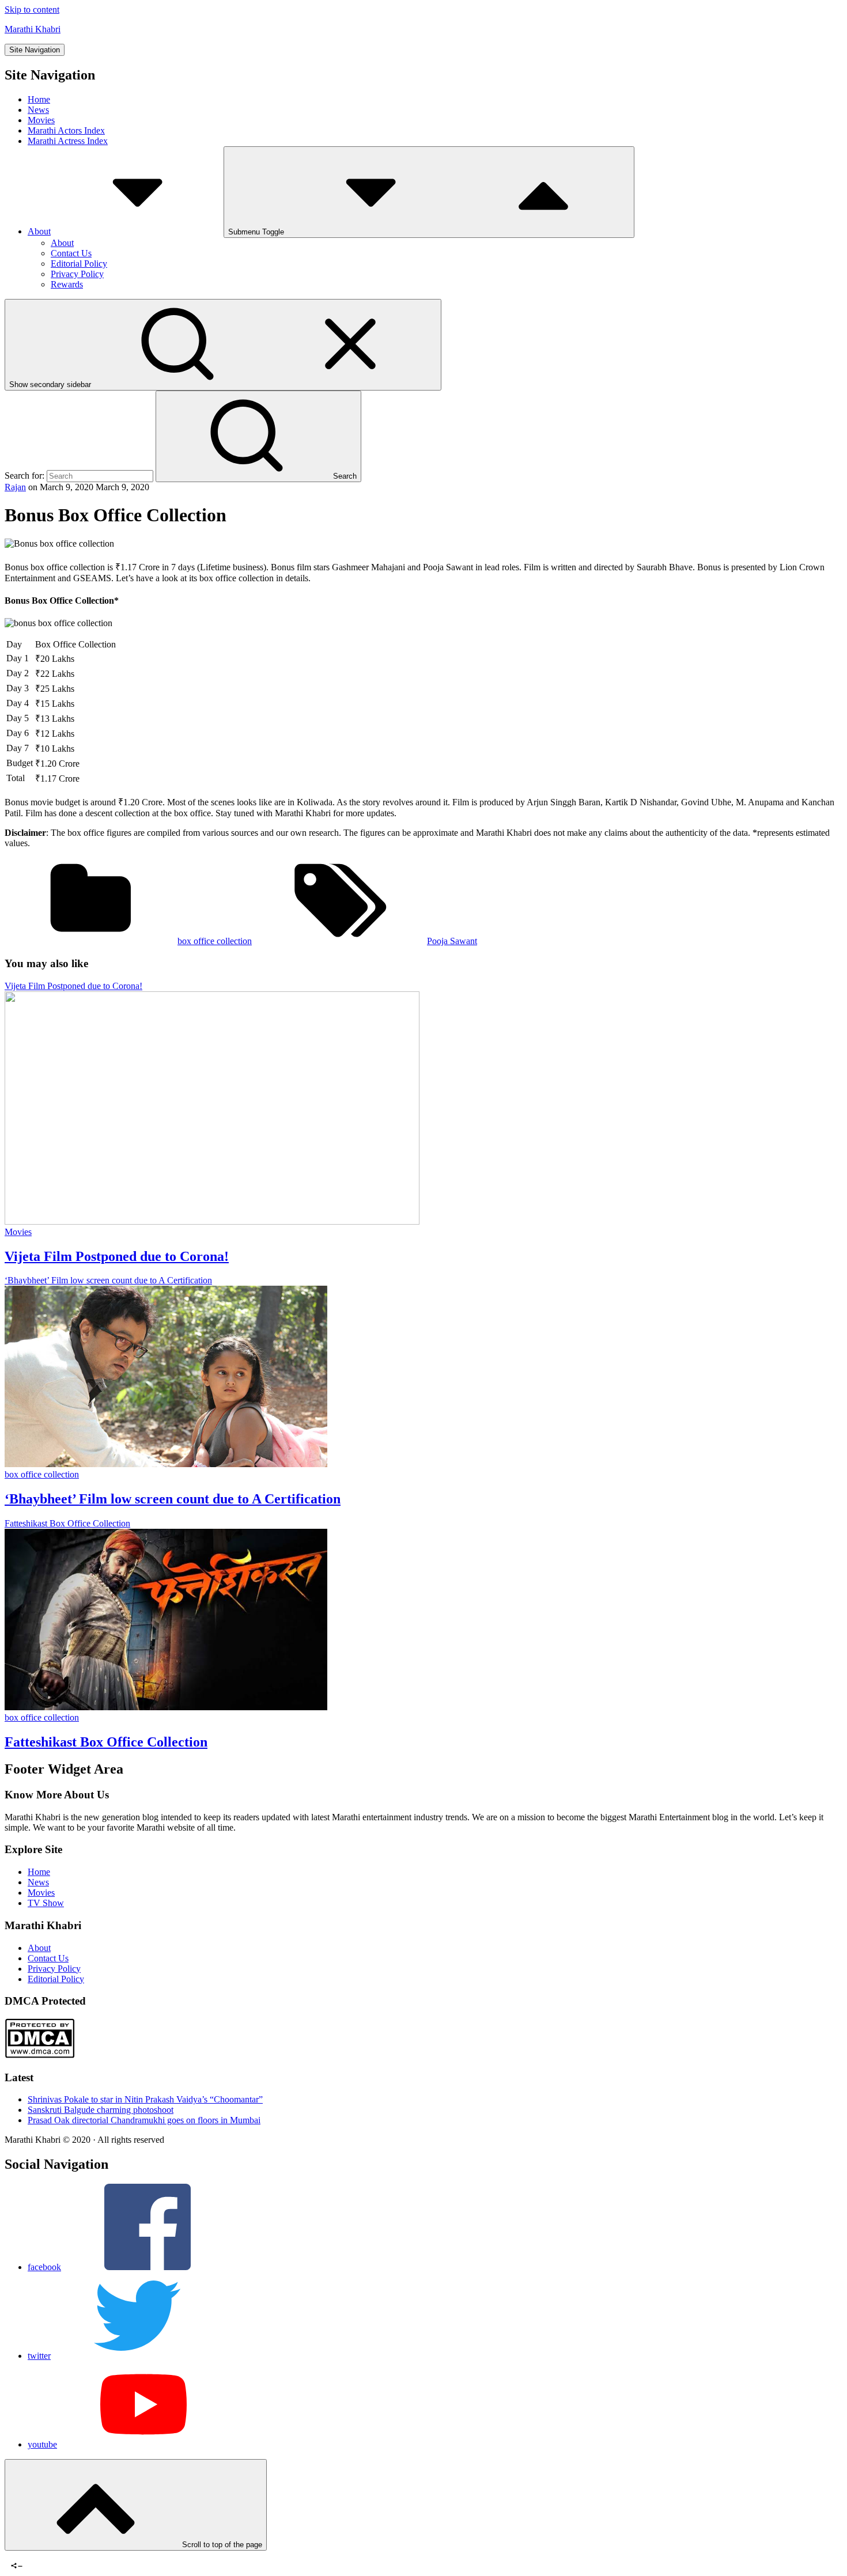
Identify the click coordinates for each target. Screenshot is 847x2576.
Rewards (67, 284)
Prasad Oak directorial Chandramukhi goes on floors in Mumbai (144, 2120)
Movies (41, 120)
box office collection (215, 941)
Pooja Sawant (452, 941)
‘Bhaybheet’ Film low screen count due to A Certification (173, 1499)
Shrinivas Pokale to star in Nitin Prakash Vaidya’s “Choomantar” (145, 2099)
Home (39, 99)
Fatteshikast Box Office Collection (106, 1742)
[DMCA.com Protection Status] (39, 2055)
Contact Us (71, 253)
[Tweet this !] (23, 2556)
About (39, 231)
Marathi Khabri (33, 29)
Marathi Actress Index (68, 141)
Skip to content (32, 10)
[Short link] (45, 2556)
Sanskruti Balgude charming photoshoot (101, 2110)
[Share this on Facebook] (13, 2556)
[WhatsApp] (34, 2556)
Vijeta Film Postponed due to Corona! (117, 1256)
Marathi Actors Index (66, 130)
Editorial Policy (79, 264)
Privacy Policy (77, 274)
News (38, 110)
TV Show (46, 1903)
